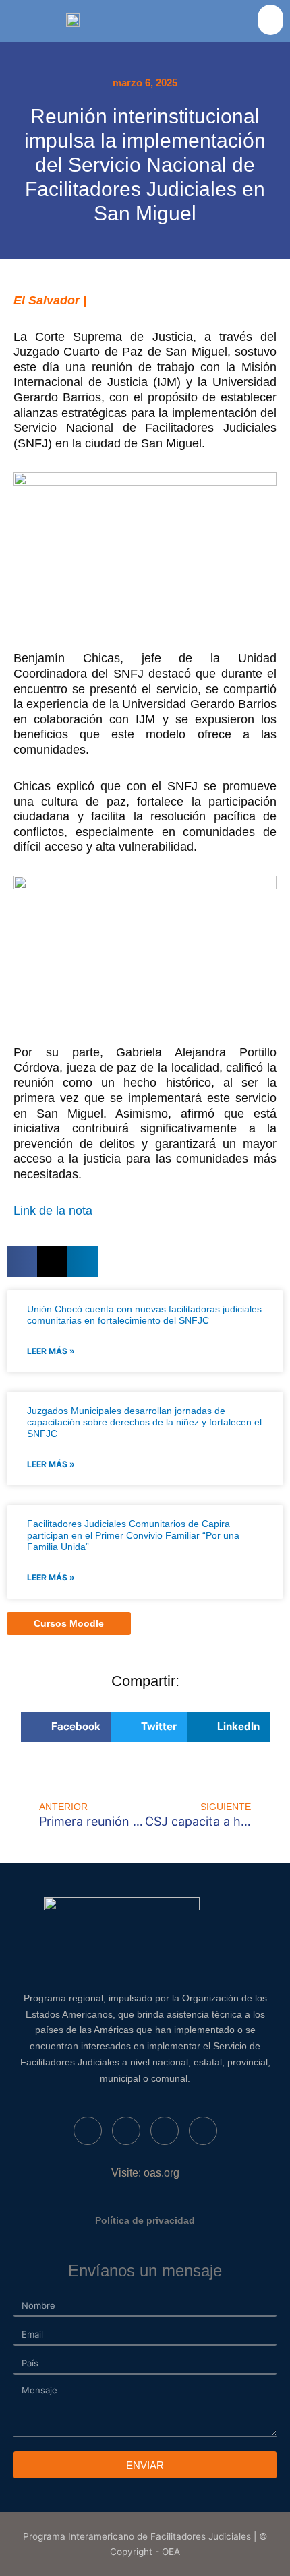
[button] (270, 20)
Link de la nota (53, 1211)
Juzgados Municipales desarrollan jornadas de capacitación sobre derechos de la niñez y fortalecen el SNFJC (144, 1422)
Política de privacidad (145, 2220)
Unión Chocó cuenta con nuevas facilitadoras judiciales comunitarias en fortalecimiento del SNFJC (144, 1315)
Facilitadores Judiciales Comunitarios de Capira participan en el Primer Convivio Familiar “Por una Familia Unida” (133, 1535)
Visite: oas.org (145, 2173)
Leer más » (51, 1351)
